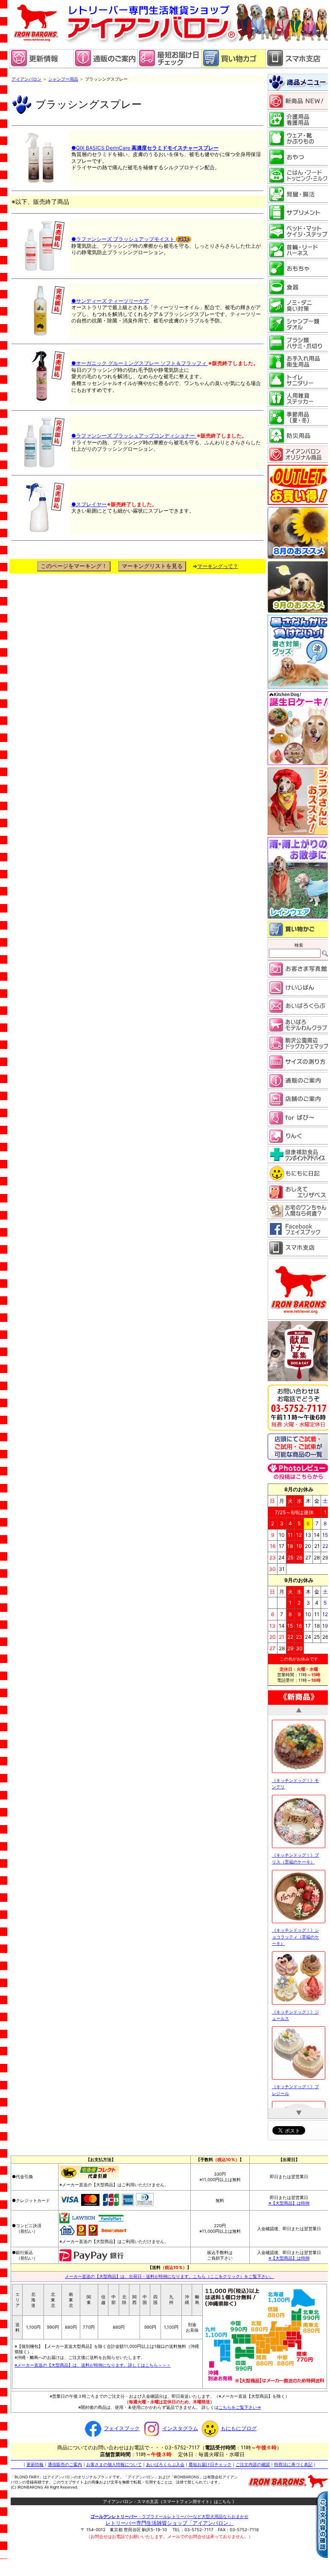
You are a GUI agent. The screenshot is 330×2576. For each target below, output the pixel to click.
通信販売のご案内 (65, 2464)
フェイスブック (122, 2428)
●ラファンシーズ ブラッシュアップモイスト (124, 239)
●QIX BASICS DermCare (145, 148)
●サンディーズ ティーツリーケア (110, 301)
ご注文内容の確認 (253, 2464)
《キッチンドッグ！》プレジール (295, 2078)
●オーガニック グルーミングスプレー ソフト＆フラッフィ (140, 363)
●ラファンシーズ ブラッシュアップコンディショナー (134, 436)
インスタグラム (180, 2428)
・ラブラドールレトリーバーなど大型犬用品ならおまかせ (169, 2516)
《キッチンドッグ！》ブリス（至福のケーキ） (295, 1846)
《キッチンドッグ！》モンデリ (295, 1771)
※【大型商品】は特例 (289, 2202)
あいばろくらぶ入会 (165, 2464)
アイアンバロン (26, 79)
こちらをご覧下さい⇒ (240, 2407)
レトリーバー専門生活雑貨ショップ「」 (169, 2522)
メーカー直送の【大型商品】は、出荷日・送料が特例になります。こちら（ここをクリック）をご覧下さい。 (169, 2276)
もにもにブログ (239, 2428)
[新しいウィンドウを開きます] (169, 66)
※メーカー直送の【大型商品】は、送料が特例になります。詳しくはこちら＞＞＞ (93, 2364)
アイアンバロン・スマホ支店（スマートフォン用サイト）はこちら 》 (170, 2501)
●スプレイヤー (89, 504)
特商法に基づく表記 (293, 2464)
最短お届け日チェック (210, 2464)
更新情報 (35, 2464)
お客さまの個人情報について (114, 2464)
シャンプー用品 (63, 79)
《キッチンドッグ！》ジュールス (295, 2003)
